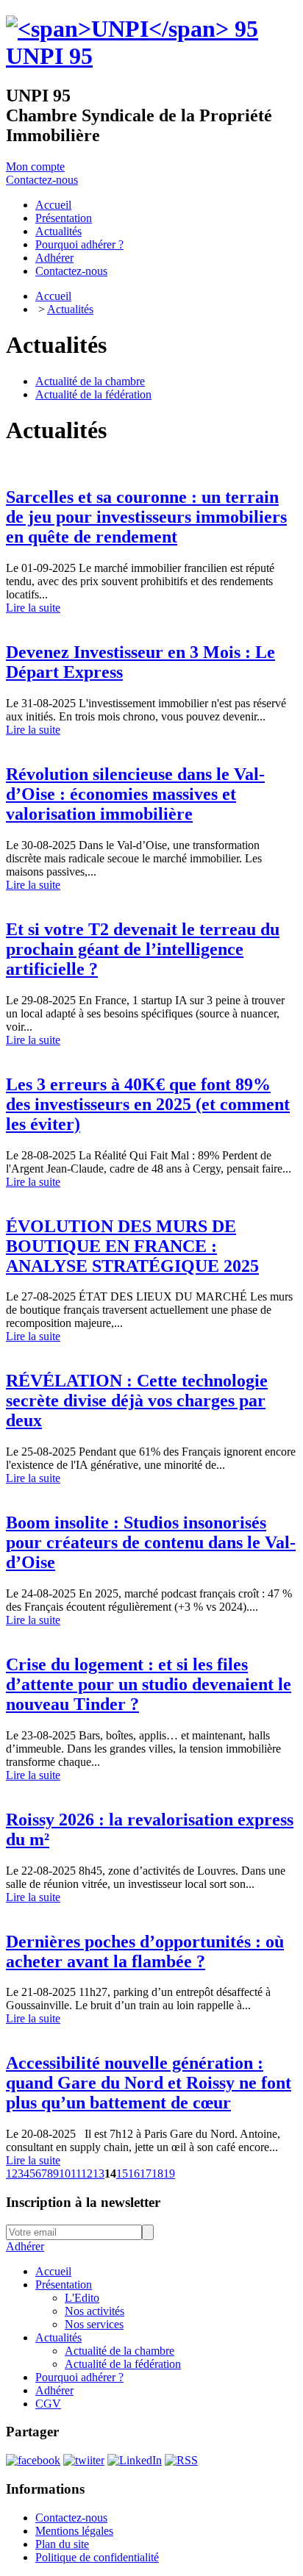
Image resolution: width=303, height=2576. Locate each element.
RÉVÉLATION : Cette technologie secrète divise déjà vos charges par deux (137, 1400)
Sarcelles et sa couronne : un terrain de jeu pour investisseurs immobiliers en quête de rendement (146, 517)
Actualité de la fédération (93, 394)
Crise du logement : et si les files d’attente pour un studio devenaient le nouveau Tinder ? (149, 1684)
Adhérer (25, 2246)
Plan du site (62, 2544)
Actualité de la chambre (90, 381)
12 (87, 2173)
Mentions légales (74, 2531)
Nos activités (95, 2311)
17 (146, 2173)
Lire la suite (33, 608)
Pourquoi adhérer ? (79, 2377)
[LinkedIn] (135, 2460)
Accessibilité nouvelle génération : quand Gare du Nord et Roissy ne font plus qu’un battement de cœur (149, 2083)
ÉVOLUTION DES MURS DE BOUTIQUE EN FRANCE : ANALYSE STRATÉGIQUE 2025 (132, 1246)
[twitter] (84, 2460)
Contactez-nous (42, 180)
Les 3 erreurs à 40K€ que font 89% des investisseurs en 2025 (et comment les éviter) (148, 1104)
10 (65, 2173)
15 (122, 2173)
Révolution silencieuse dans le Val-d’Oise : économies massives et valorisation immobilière (135, 794)
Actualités (70, 309)
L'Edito (82, 2298)
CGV (48, 2404)
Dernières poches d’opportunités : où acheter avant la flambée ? (145, 1951)
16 (134, 2173)
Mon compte (35, 167)
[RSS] (181, 2460)
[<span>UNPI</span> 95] (132, 29)
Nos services (94, 2324)
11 (76, 2173)
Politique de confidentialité (97, 2557)
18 (157, 2173)
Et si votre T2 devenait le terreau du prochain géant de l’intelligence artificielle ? (143, 949)
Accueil (53, 296)
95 (49, 56)
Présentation (64, 2285)
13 (99, 2173)
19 (169, 2173)
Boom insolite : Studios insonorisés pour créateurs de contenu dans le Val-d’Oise (151, 1542)
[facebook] (33, 2460)
